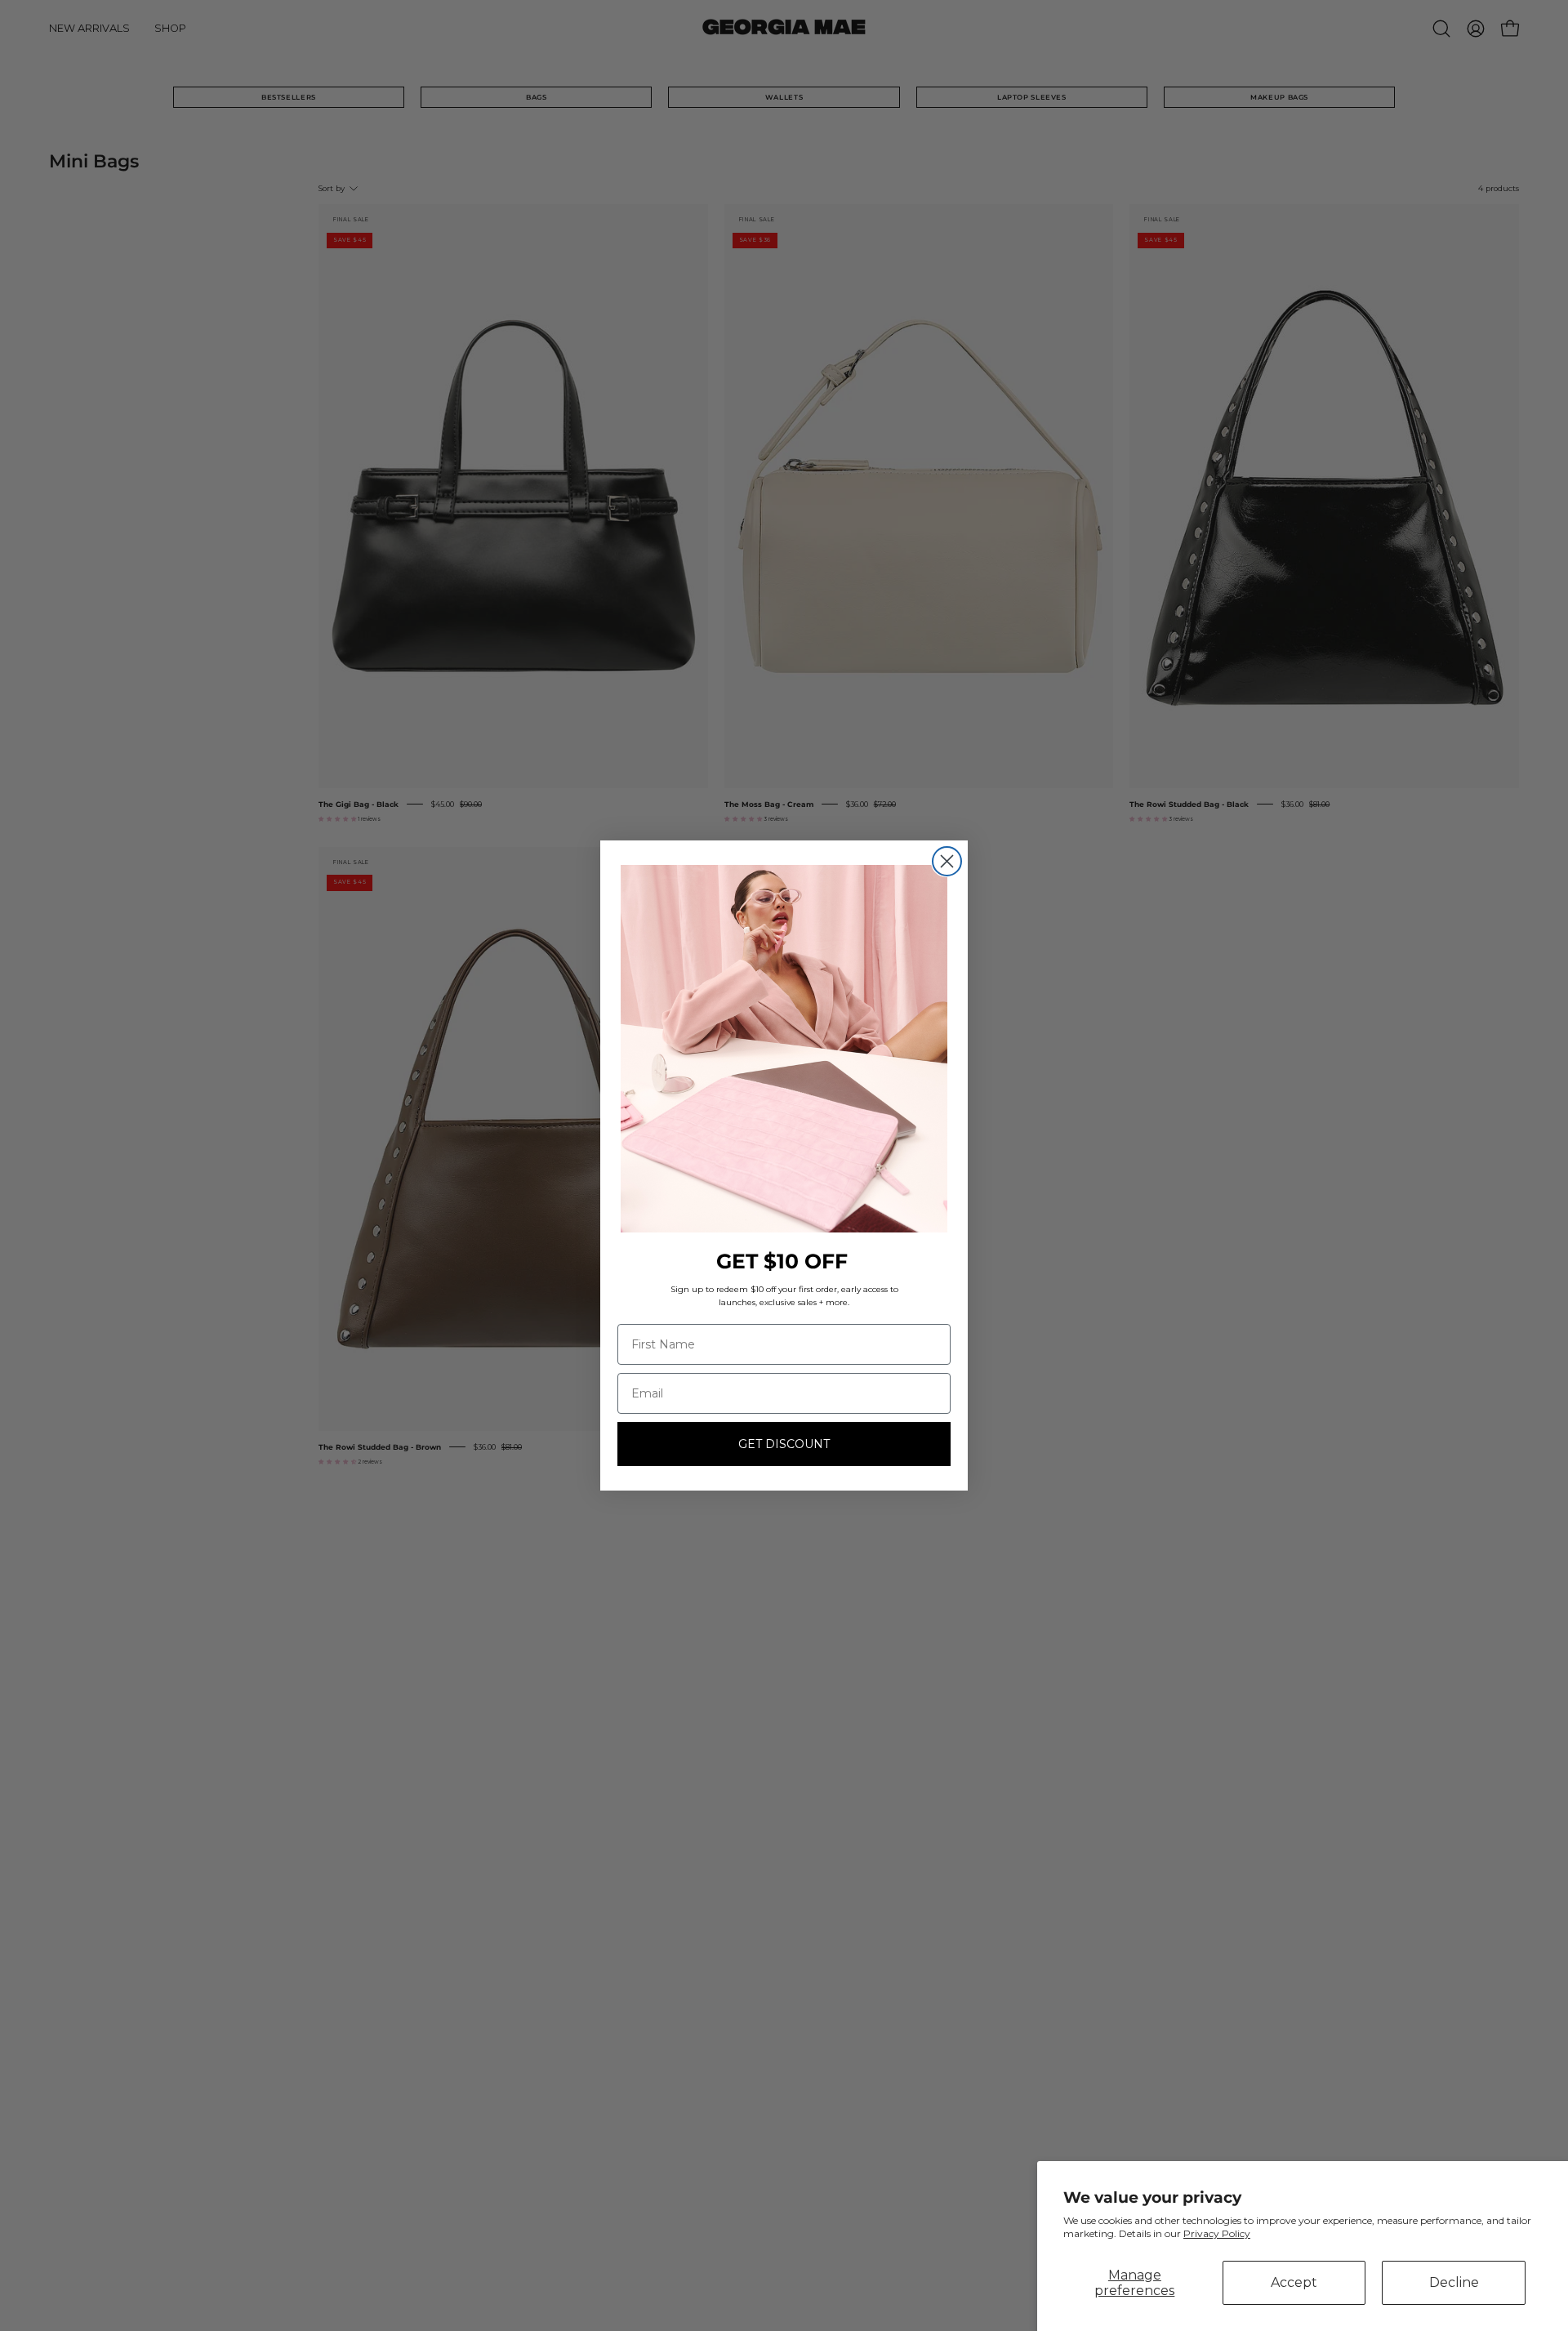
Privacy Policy (1217, 2233)
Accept (1294, 2282)
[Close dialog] (947, 861)
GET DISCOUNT (784, 1444)
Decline (1454, 2282)
